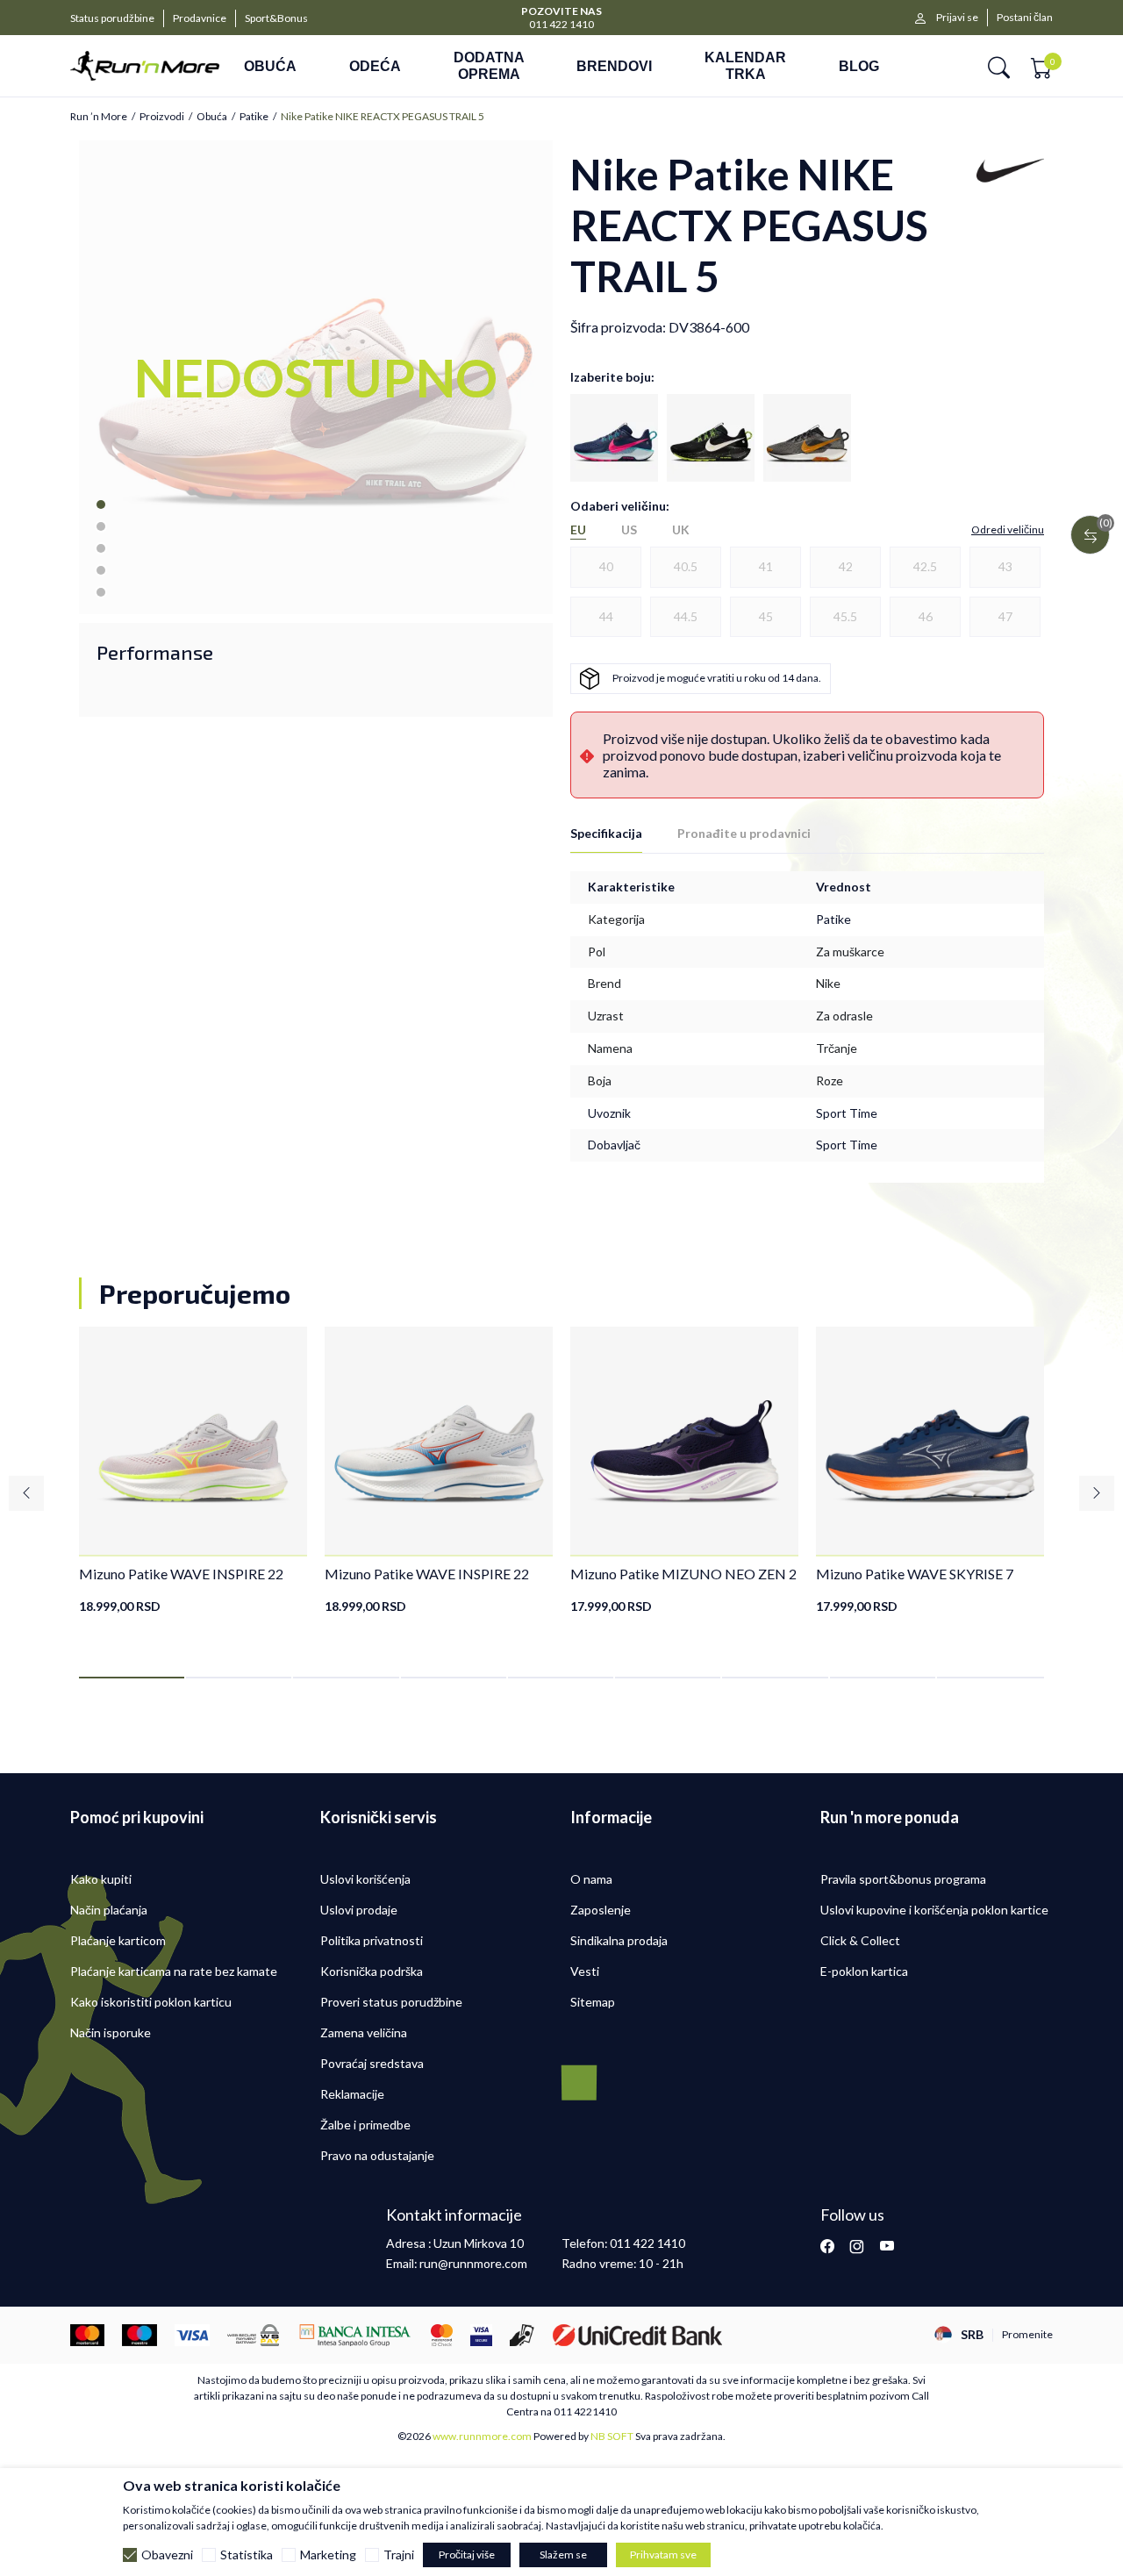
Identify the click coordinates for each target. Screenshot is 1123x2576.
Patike (254, 117)
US (629, 530)
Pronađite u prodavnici (744, 833)
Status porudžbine (112, 18)
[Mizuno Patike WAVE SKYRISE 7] (930, 1441)
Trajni (399, 2555)
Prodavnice (200, 18)
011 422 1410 (561, 24)
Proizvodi (162, 117)
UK (681, 530)
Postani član (1025, 17)
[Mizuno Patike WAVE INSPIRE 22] (193, 1441)
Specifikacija (606, 833)
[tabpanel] (193, 1470)
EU (578, 530)
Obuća (212, 117)
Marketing (328, 2555)
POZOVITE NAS (561, 11)
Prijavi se (957, 17)
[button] (999, 66)
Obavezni (167, 2555)
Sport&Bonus (276, 18)
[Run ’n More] (145, 66)
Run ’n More (99, 117)
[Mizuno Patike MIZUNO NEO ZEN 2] (684, 1441)
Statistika (247, 2555)
